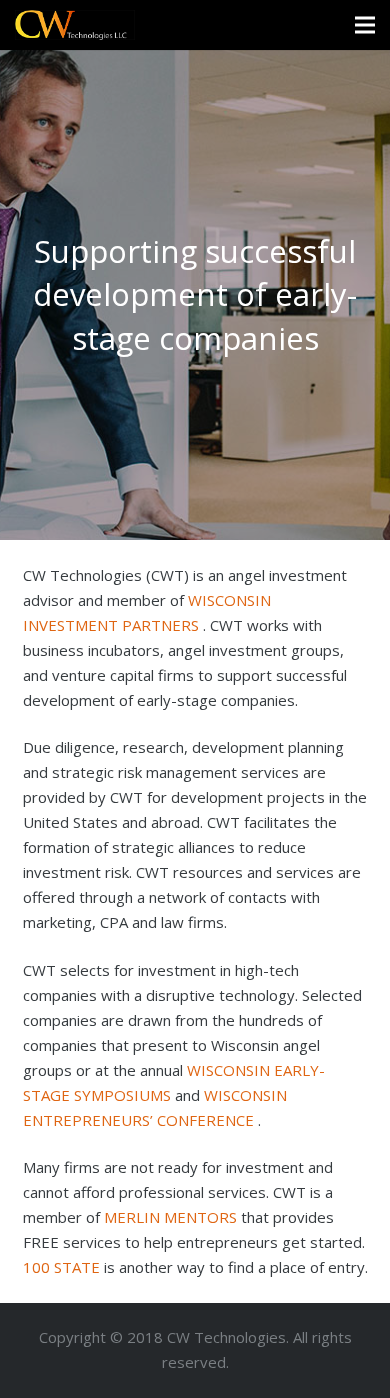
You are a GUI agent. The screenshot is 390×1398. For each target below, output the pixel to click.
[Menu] (365, 25)
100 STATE (61, 1267)
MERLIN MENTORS (172, 1217)
